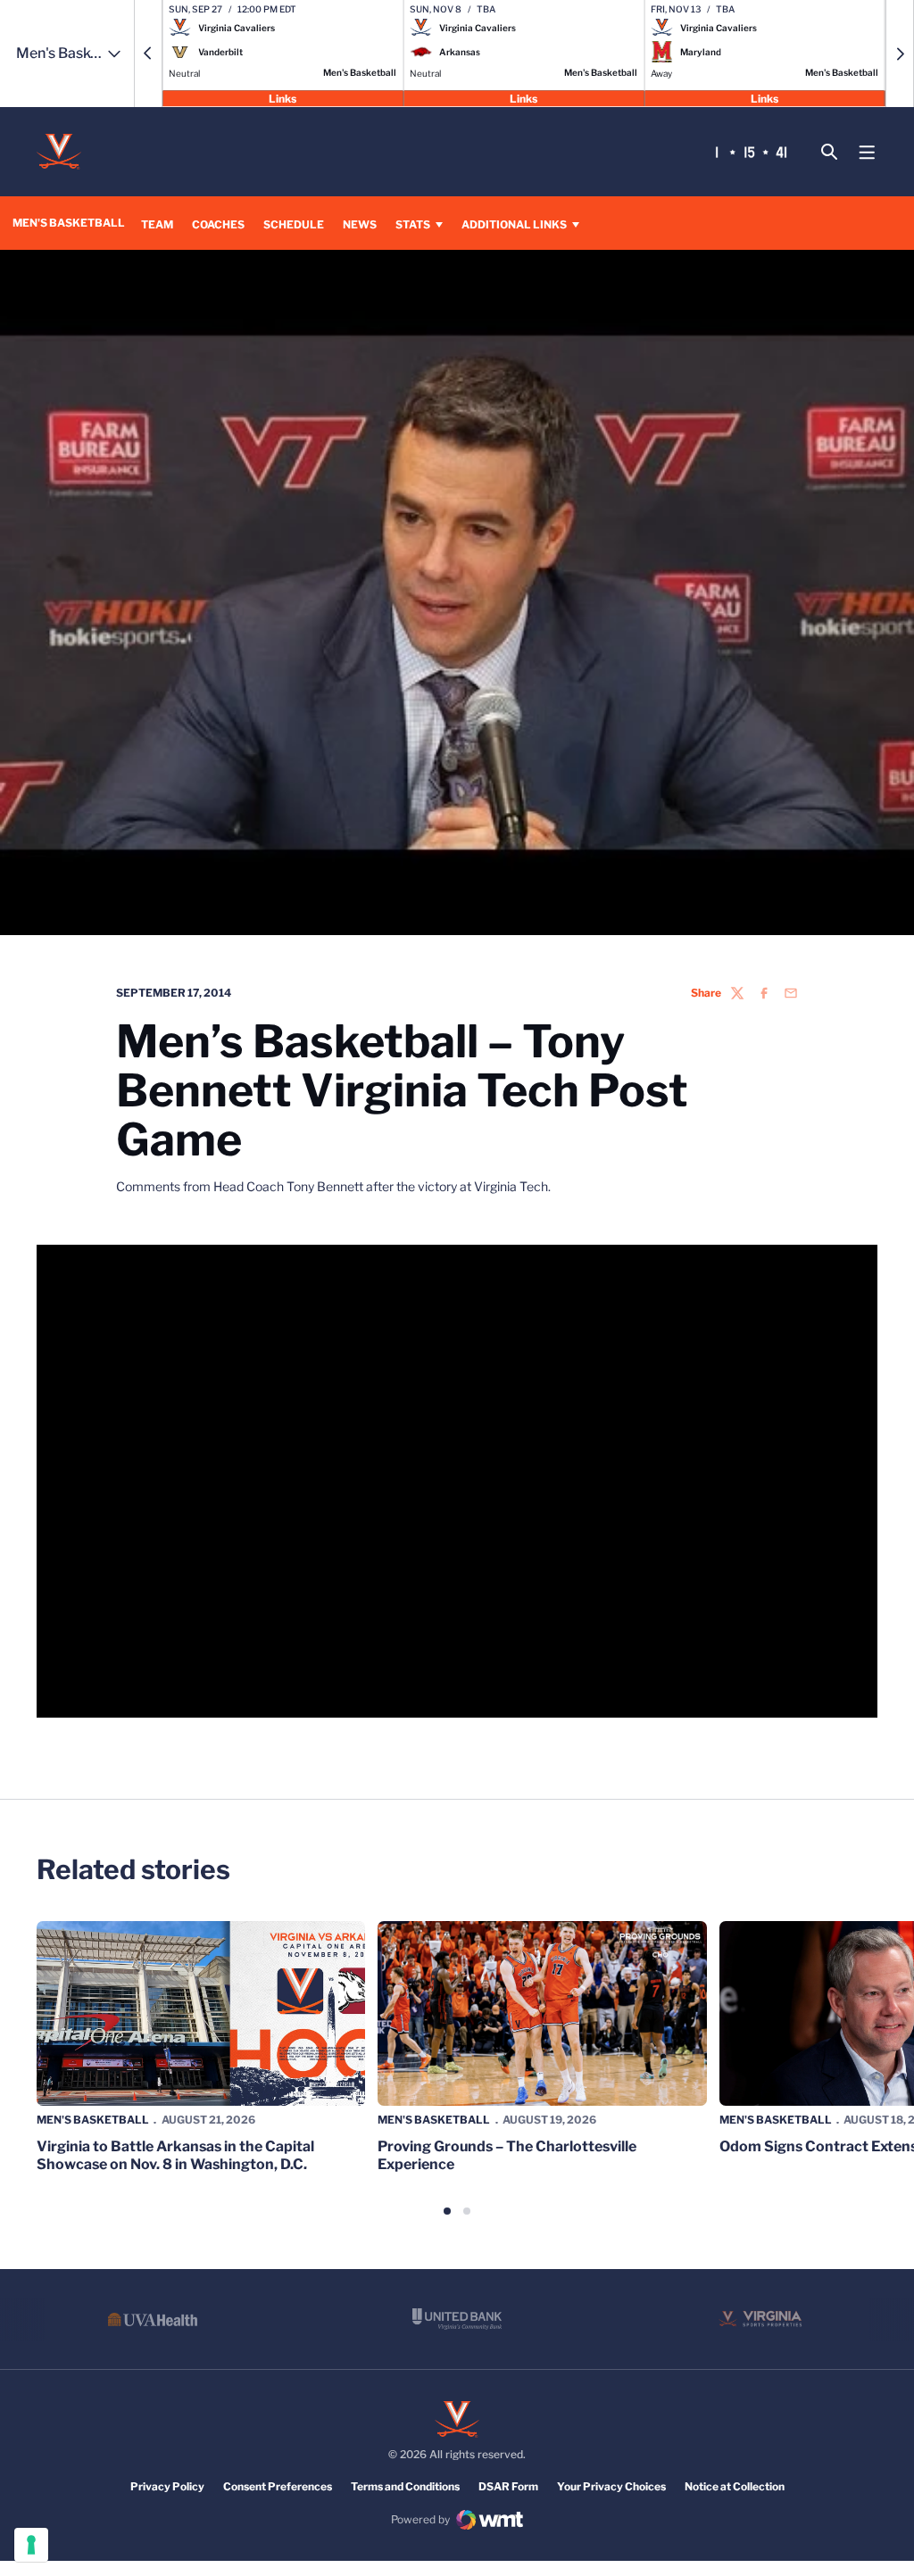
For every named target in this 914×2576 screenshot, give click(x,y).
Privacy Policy (167, 2486)
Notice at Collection (735, 2486)
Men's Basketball (93, 2120)
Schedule (294, 224)
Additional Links (514, 224)
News (360, 224)
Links (283, 98)
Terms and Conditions (405, 2486)
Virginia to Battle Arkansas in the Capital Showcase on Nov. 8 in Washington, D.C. (175, 2155)
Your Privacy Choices (611, 2486)
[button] (148, 54)
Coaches (218, 224)
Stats (413, 224)
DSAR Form (508, 2486)
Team (157, 224)
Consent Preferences (278, 2486)
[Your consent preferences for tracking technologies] (31, 2545)
